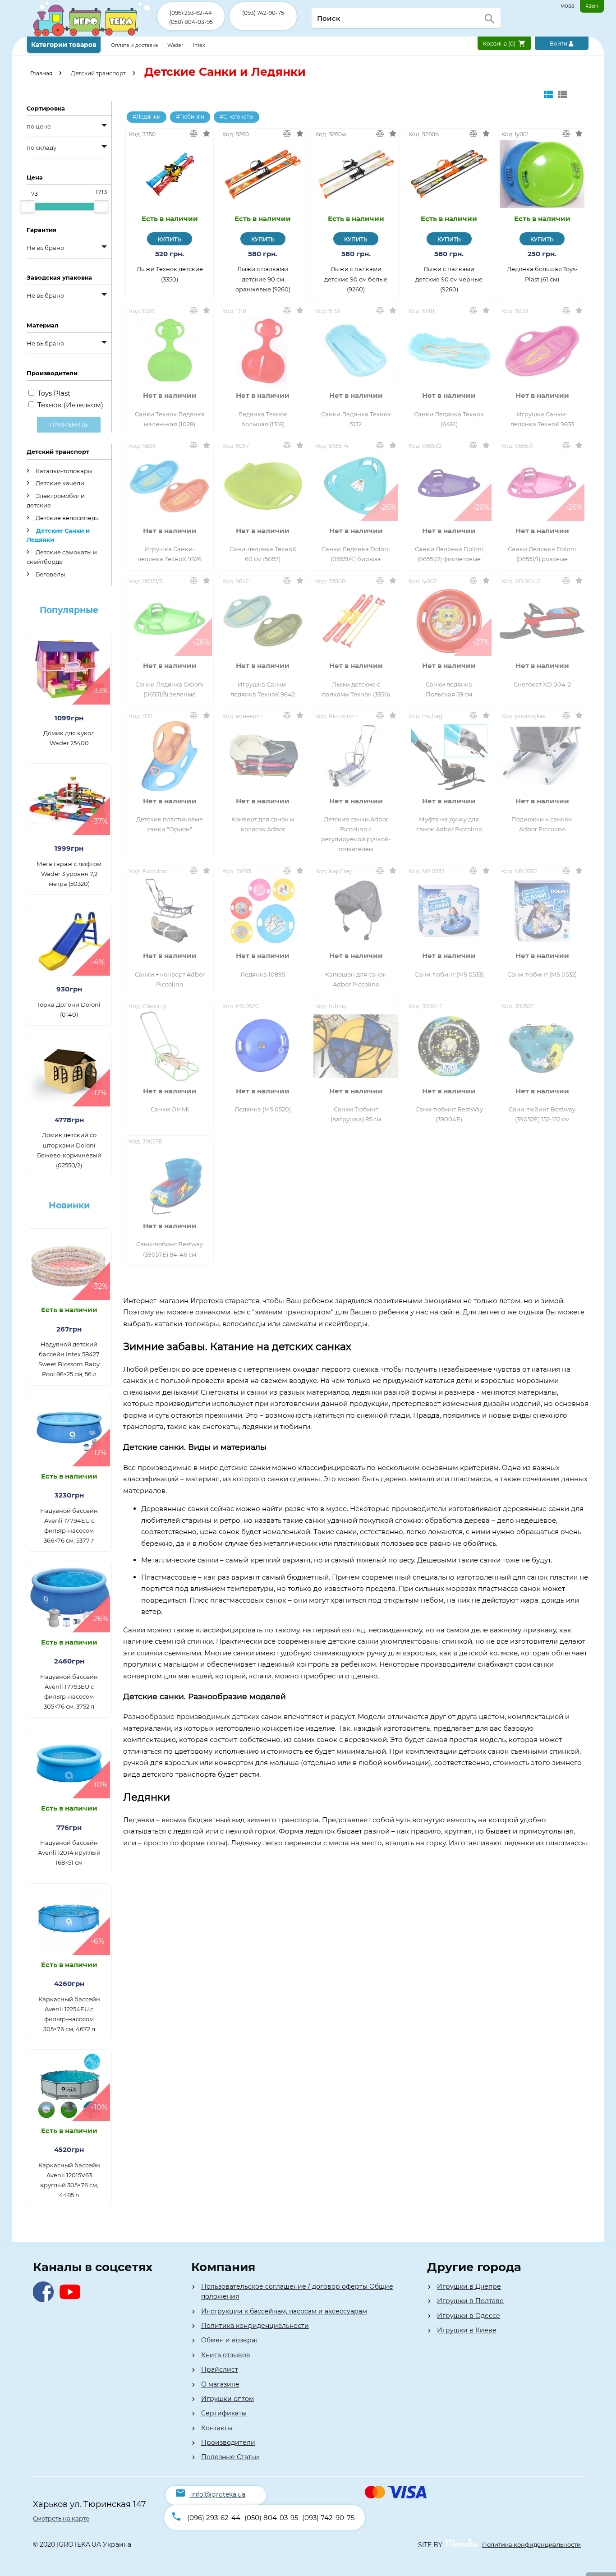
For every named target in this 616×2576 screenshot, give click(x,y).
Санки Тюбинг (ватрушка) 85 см (356, 1114)
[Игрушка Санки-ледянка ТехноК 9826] (170, 486)
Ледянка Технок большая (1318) (263, 419)
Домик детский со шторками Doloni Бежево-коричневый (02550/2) (69, 1150)
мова (568, 6)
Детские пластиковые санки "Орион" (170, 824)
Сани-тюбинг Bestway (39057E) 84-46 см (170, 1249)
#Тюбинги (190, 117)
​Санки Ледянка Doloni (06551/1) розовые (542, 554)
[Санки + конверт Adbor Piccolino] (170, 911)
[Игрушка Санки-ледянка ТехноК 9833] (542, 351)
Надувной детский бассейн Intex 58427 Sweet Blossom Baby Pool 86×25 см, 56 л (69, 1359)
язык (592, 6)
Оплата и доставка (135, 45)
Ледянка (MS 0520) (263, 1109)
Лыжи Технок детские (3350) (170, 274)
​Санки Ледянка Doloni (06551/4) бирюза (356, 554)
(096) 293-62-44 (191, 13)
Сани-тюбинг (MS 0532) (542, 974)
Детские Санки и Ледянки (58, 535)
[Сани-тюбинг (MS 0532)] (542, 911)
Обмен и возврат (230, 2340)
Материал (43, 325)
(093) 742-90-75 (263, 13)
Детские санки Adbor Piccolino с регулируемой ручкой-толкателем (356, 834)
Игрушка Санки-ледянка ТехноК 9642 (263, 689)
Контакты (217, 2428)
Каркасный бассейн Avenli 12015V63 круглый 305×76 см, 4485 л (69, 2180)
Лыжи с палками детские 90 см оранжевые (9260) (263, 279)
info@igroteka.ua (218, 2494)
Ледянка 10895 (263, 974)
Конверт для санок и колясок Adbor (263, 824)
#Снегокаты (237, 117)
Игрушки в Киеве (467, 2330)
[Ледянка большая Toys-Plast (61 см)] (542, 174)
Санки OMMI (170, 1109)
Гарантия (41, 230)
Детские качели (59, 483)
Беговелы (50, 574)
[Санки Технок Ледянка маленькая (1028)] (170, 351)
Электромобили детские (56, 500)
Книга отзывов (226, 2355)
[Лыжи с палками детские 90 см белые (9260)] (356, 174)
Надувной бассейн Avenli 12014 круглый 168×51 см (69, 1853)
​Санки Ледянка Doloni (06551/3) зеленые (170, 689)
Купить (170, 239)
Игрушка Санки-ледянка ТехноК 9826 (170, 554)
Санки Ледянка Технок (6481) (449, 419)
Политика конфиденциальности (255, 2326)
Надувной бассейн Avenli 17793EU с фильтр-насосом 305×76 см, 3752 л (69, 1691)
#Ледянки (147, 117)
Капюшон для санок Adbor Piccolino (356, 979)
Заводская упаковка (59, 277)
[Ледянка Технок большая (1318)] (263, 351)
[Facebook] (45, 2300)
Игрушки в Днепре (469, 2286)
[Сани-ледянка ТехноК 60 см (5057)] (263, 486)
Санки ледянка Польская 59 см (449, 689)
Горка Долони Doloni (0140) (69, 1009)
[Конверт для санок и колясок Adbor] (263, 756)
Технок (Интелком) (70, 405)
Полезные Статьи (230, 2457)
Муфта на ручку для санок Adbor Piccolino (449, 824)
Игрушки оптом (228, 2399)
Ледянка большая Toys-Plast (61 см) (542, 274)
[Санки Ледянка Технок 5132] (356, 351)
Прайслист (220, 2369)
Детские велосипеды (67, 518)
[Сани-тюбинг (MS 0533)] (449, 911)
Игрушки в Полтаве (470, 2301)
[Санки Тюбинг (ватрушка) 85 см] (356, 1046)
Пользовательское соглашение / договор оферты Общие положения (297, 2291)
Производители (228, 2442)
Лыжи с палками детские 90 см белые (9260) (356, 279)
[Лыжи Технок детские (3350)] (170, 174)
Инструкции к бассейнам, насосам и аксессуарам (284, 2311)
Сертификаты (224, 2413)
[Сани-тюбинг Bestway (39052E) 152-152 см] (542, 1046)
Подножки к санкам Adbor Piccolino (542, 824)
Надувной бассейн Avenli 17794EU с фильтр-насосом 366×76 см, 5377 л (69, 1525)
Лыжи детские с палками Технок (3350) (356, 689)
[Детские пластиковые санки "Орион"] (170, 756)
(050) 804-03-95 (191, 22)
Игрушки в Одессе (469, 2316)
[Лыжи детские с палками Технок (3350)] (356, 621)
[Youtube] (72, 2300)
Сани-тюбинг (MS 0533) (449, 974)
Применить (69, 425)
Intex (199, 45)
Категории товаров (64, 45)
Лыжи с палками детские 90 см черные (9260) (449, 279)
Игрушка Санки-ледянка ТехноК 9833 (542, 419)
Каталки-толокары (63, 471)
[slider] (28, 207)
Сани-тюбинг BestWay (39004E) (449, 1114)
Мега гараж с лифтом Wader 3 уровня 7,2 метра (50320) (69, 874)
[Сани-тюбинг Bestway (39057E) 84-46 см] (170, 1181)
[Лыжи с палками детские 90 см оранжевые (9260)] (263, 174)
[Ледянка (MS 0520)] (263, 1046)
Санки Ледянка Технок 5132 (356, 419)
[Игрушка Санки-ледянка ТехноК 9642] (263, 621)
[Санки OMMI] (170, 1046)
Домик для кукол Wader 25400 (69, 738)
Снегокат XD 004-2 (542, 684)
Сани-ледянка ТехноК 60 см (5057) (263, 554)
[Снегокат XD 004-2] (542, 621)
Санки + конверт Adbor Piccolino (170, 979)
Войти (559, 44)
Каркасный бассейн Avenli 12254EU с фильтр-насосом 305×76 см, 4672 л (69, 2014)
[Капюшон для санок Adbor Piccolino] (356, 911)
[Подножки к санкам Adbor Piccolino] (542, 756)
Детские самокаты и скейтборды (62, 557)
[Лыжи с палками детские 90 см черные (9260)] (449, 174)
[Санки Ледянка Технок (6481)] (449, 351)
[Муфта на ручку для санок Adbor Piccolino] (449, 756)
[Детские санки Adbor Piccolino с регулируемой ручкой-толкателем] (356, 756)
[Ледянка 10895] (263, 911)
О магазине (220, 2384)
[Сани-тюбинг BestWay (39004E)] (449, 1046)
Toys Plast (54, 393)
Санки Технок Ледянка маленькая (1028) (170, 419)
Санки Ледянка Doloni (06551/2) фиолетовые (449, 554)
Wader (175, 45)
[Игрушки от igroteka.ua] (92, 35)
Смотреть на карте (61, 2518)
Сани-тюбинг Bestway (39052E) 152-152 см (542, 1114)
